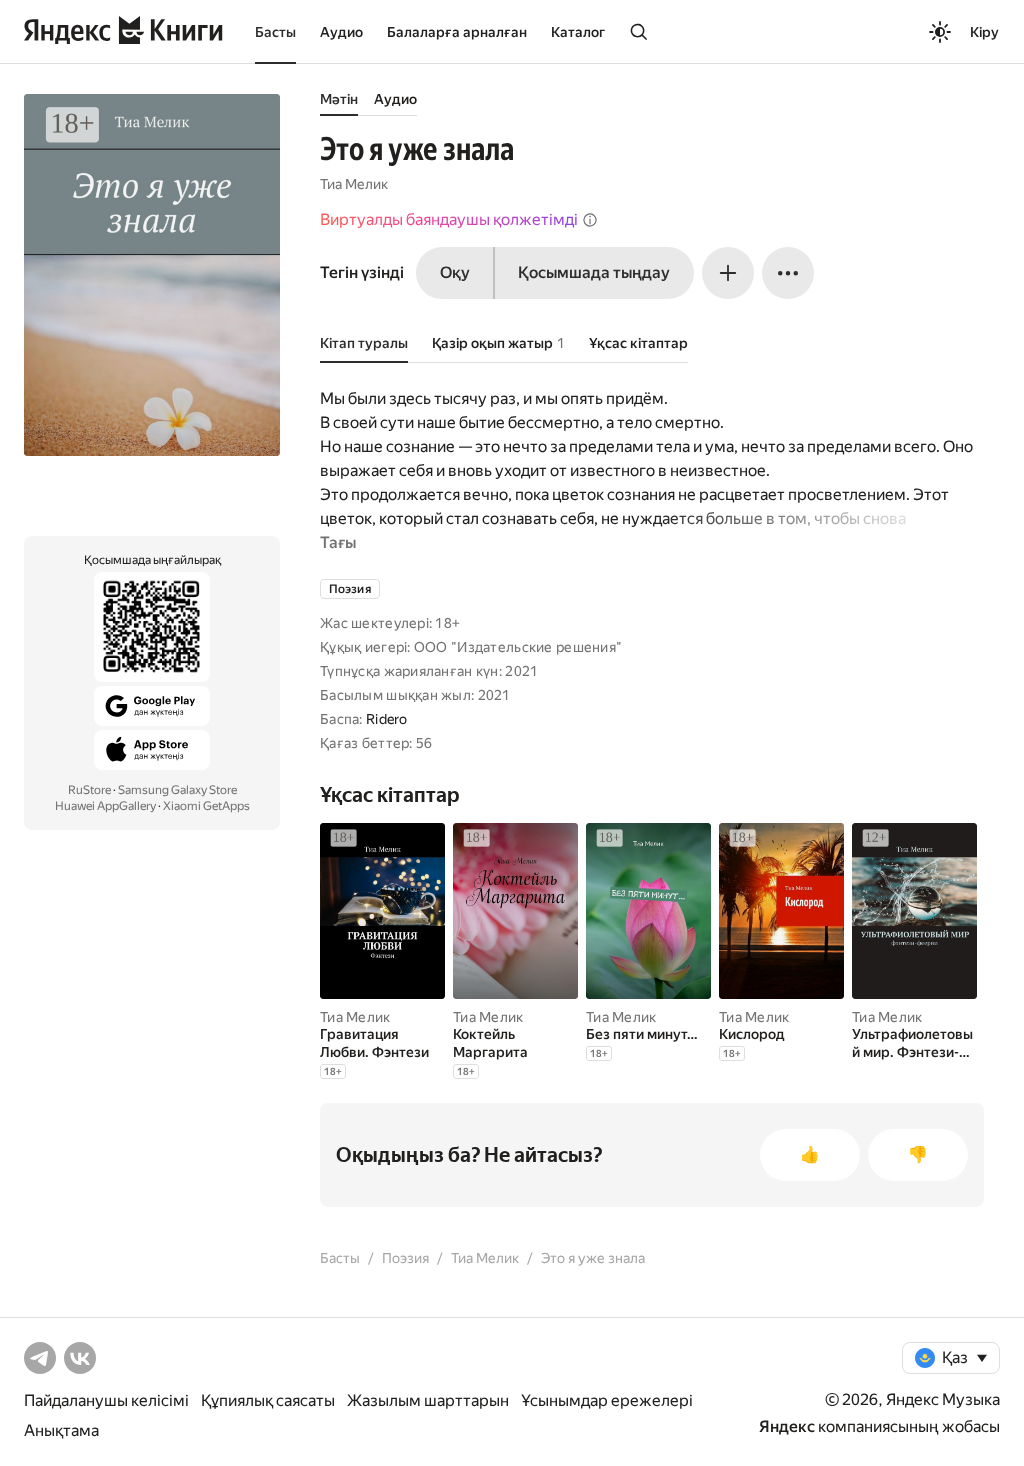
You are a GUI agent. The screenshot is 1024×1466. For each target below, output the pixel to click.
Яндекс (787, 1426)
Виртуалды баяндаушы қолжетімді (449, 219)
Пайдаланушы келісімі (106, 1400)
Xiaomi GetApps (206, 806)
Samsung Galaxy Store (177, 790)
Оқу (455, 272)
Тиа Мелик (354, 184)
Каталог (578, 32)
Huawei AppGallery (105, 806)
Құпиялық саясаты (268, 1400)
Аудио (341, 32)
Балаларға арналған (457, 32)
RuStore (89, 790)
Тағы (338, 542)
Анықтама (61, 1430)
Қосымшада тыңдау (594, 272)
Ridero (387, 719)
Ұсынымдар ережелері (607, 1400)
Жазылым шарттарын (428, 1400)
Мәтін (339, 99)
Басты (275, 32)
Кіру (984, 32)
